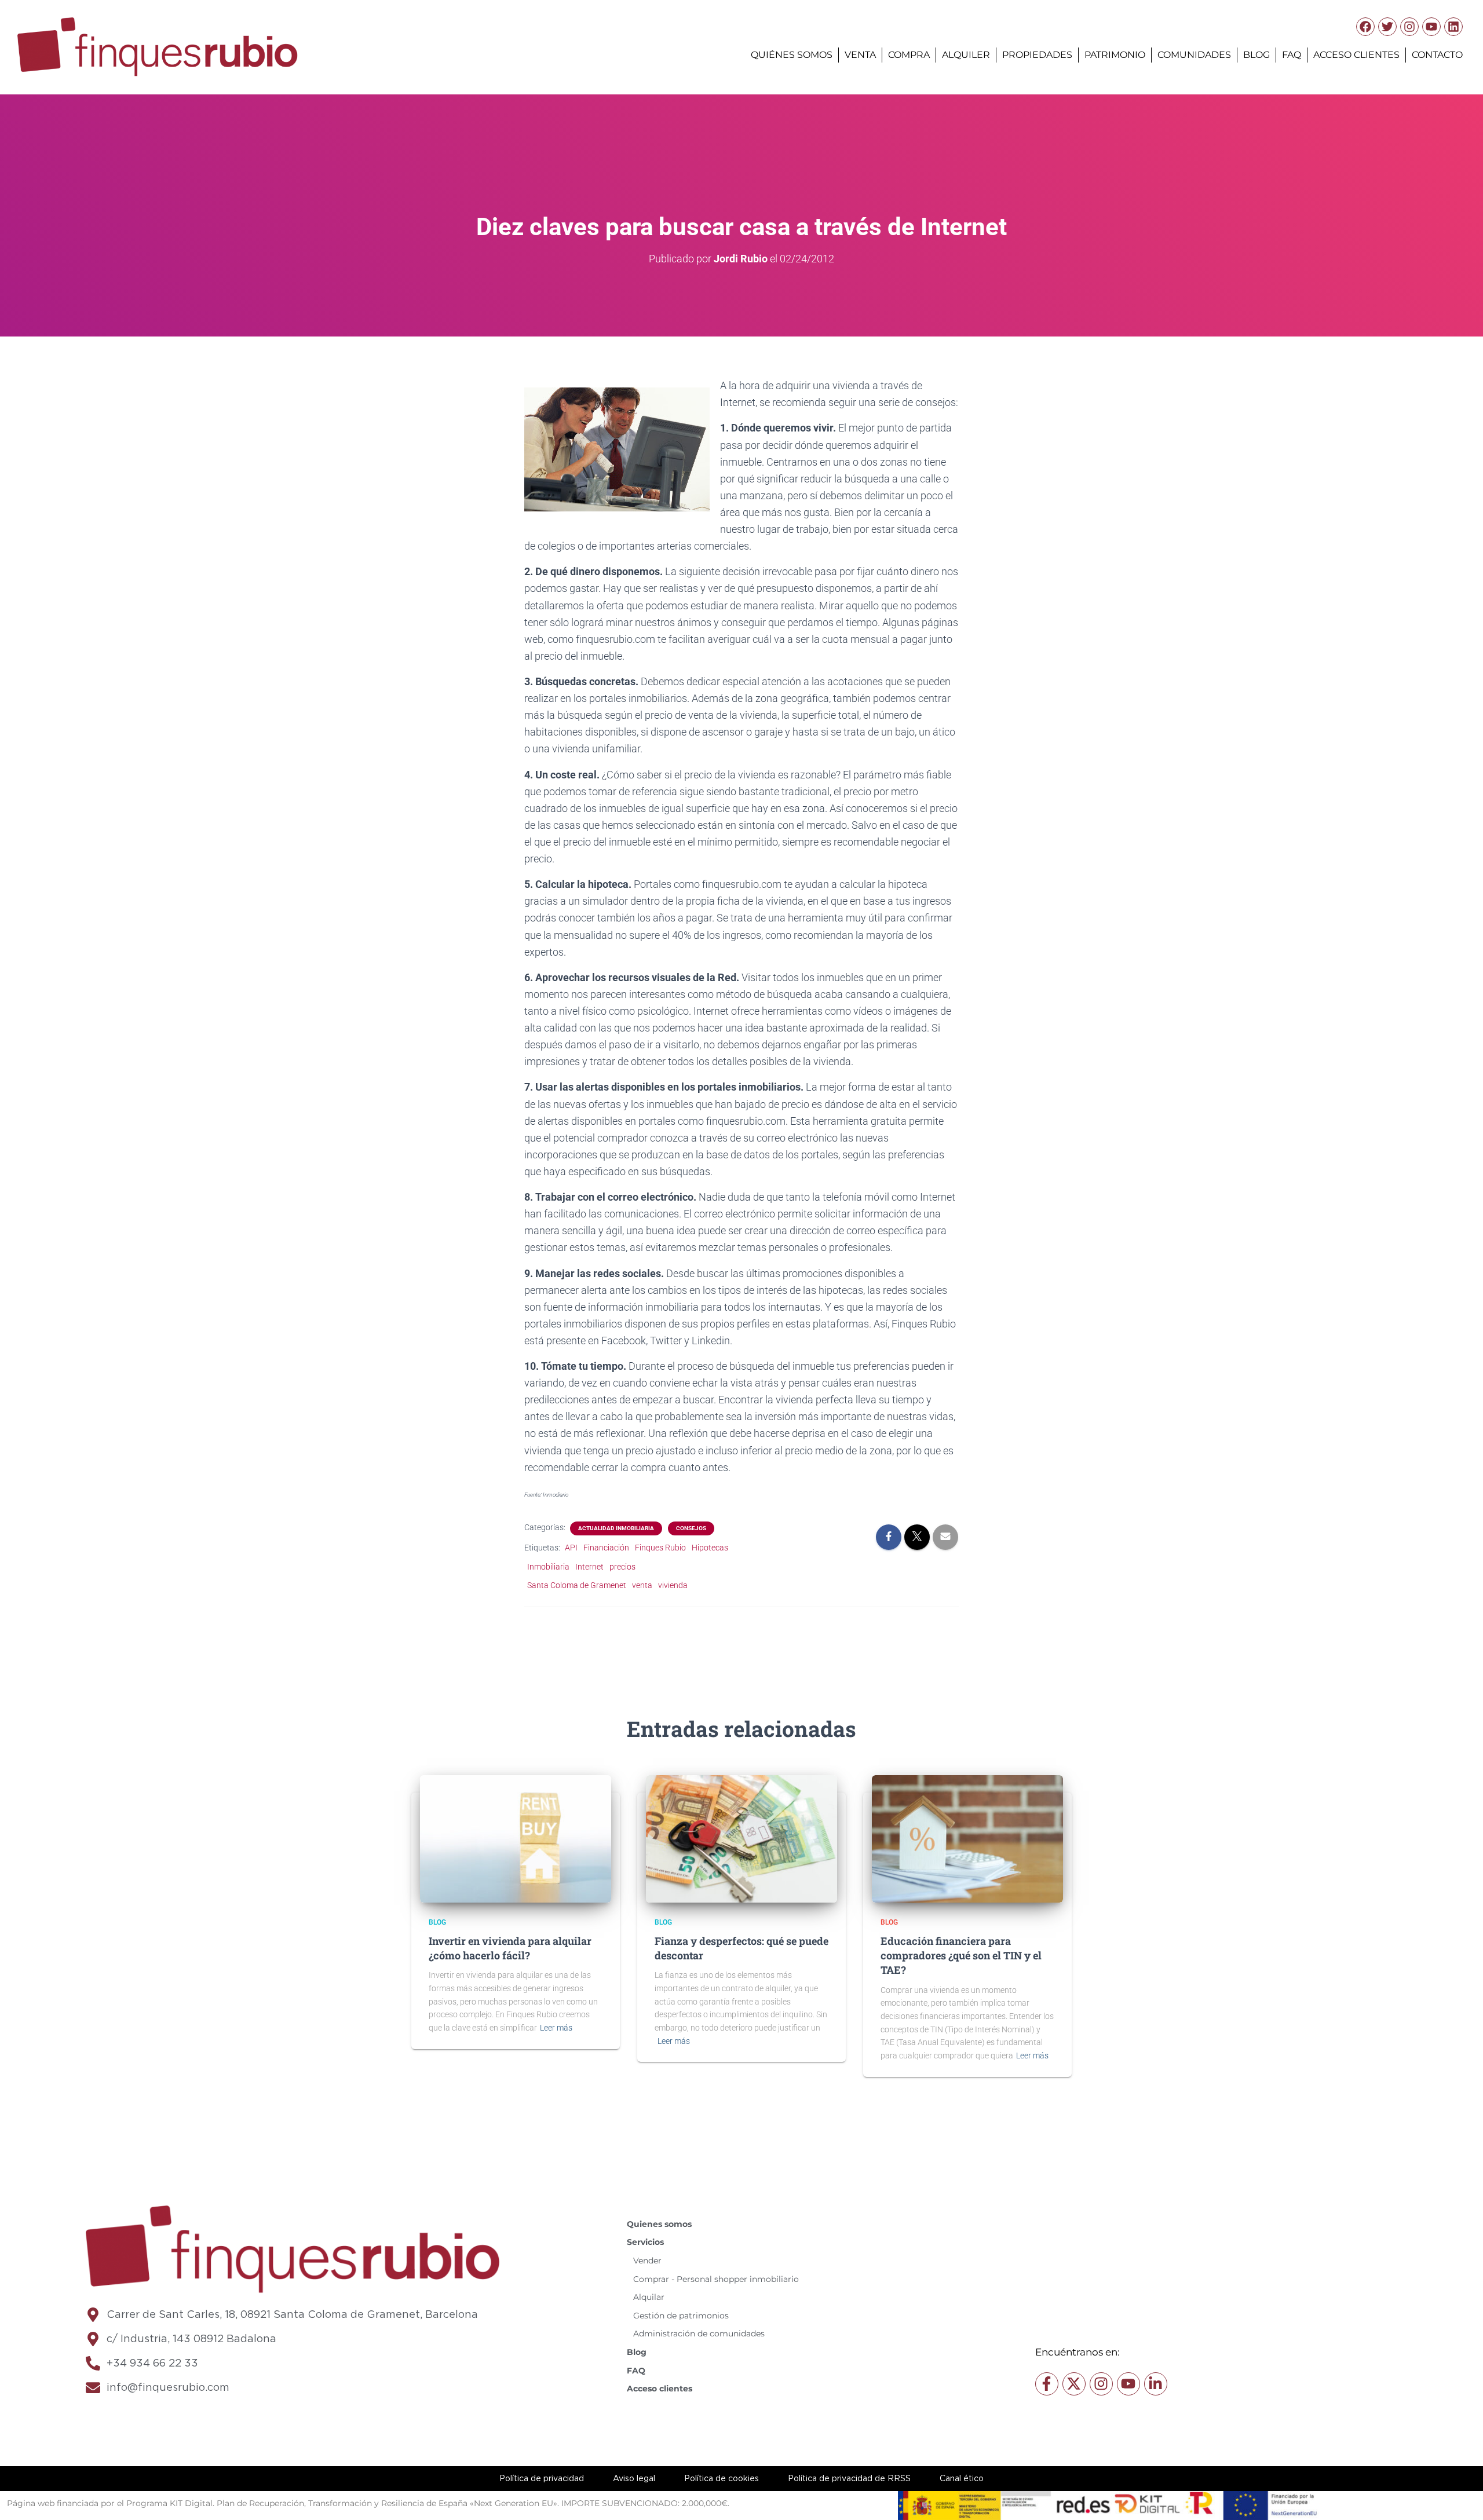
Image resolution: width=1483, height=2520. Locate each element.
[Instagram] (1409, 27)
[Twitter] (1387, 27)
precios (622, 1567)
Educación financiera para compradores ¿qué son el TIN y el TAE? (961, 1955)
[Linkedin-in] (1156, 2384)
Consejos (691, 1528)
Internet (589, 1567)
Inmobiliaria (548, 1567)
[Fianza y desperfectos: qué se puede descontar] (741, 1838)
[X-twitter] (1074, 2384)
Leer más (556, 2028)
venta (642, 1585)
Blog (437, 1922)
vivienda (673, 1585)
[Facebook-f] (1047, 2384)
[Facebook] (1365, 27)
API (571, 1548)
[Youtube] (1431, 27)
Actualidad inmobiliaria (616, 1528)
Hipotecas (710, 1548)
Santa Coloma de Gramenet (577, 1585)
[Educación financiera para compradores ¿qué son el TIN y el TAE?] (967, 1838)
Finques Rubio (660, 1548)
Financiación (606, 1548)
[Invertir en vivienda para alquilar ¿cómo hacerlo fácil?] (516, 1838)
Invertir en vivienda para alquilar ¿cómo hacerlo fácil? (510, 1948)
